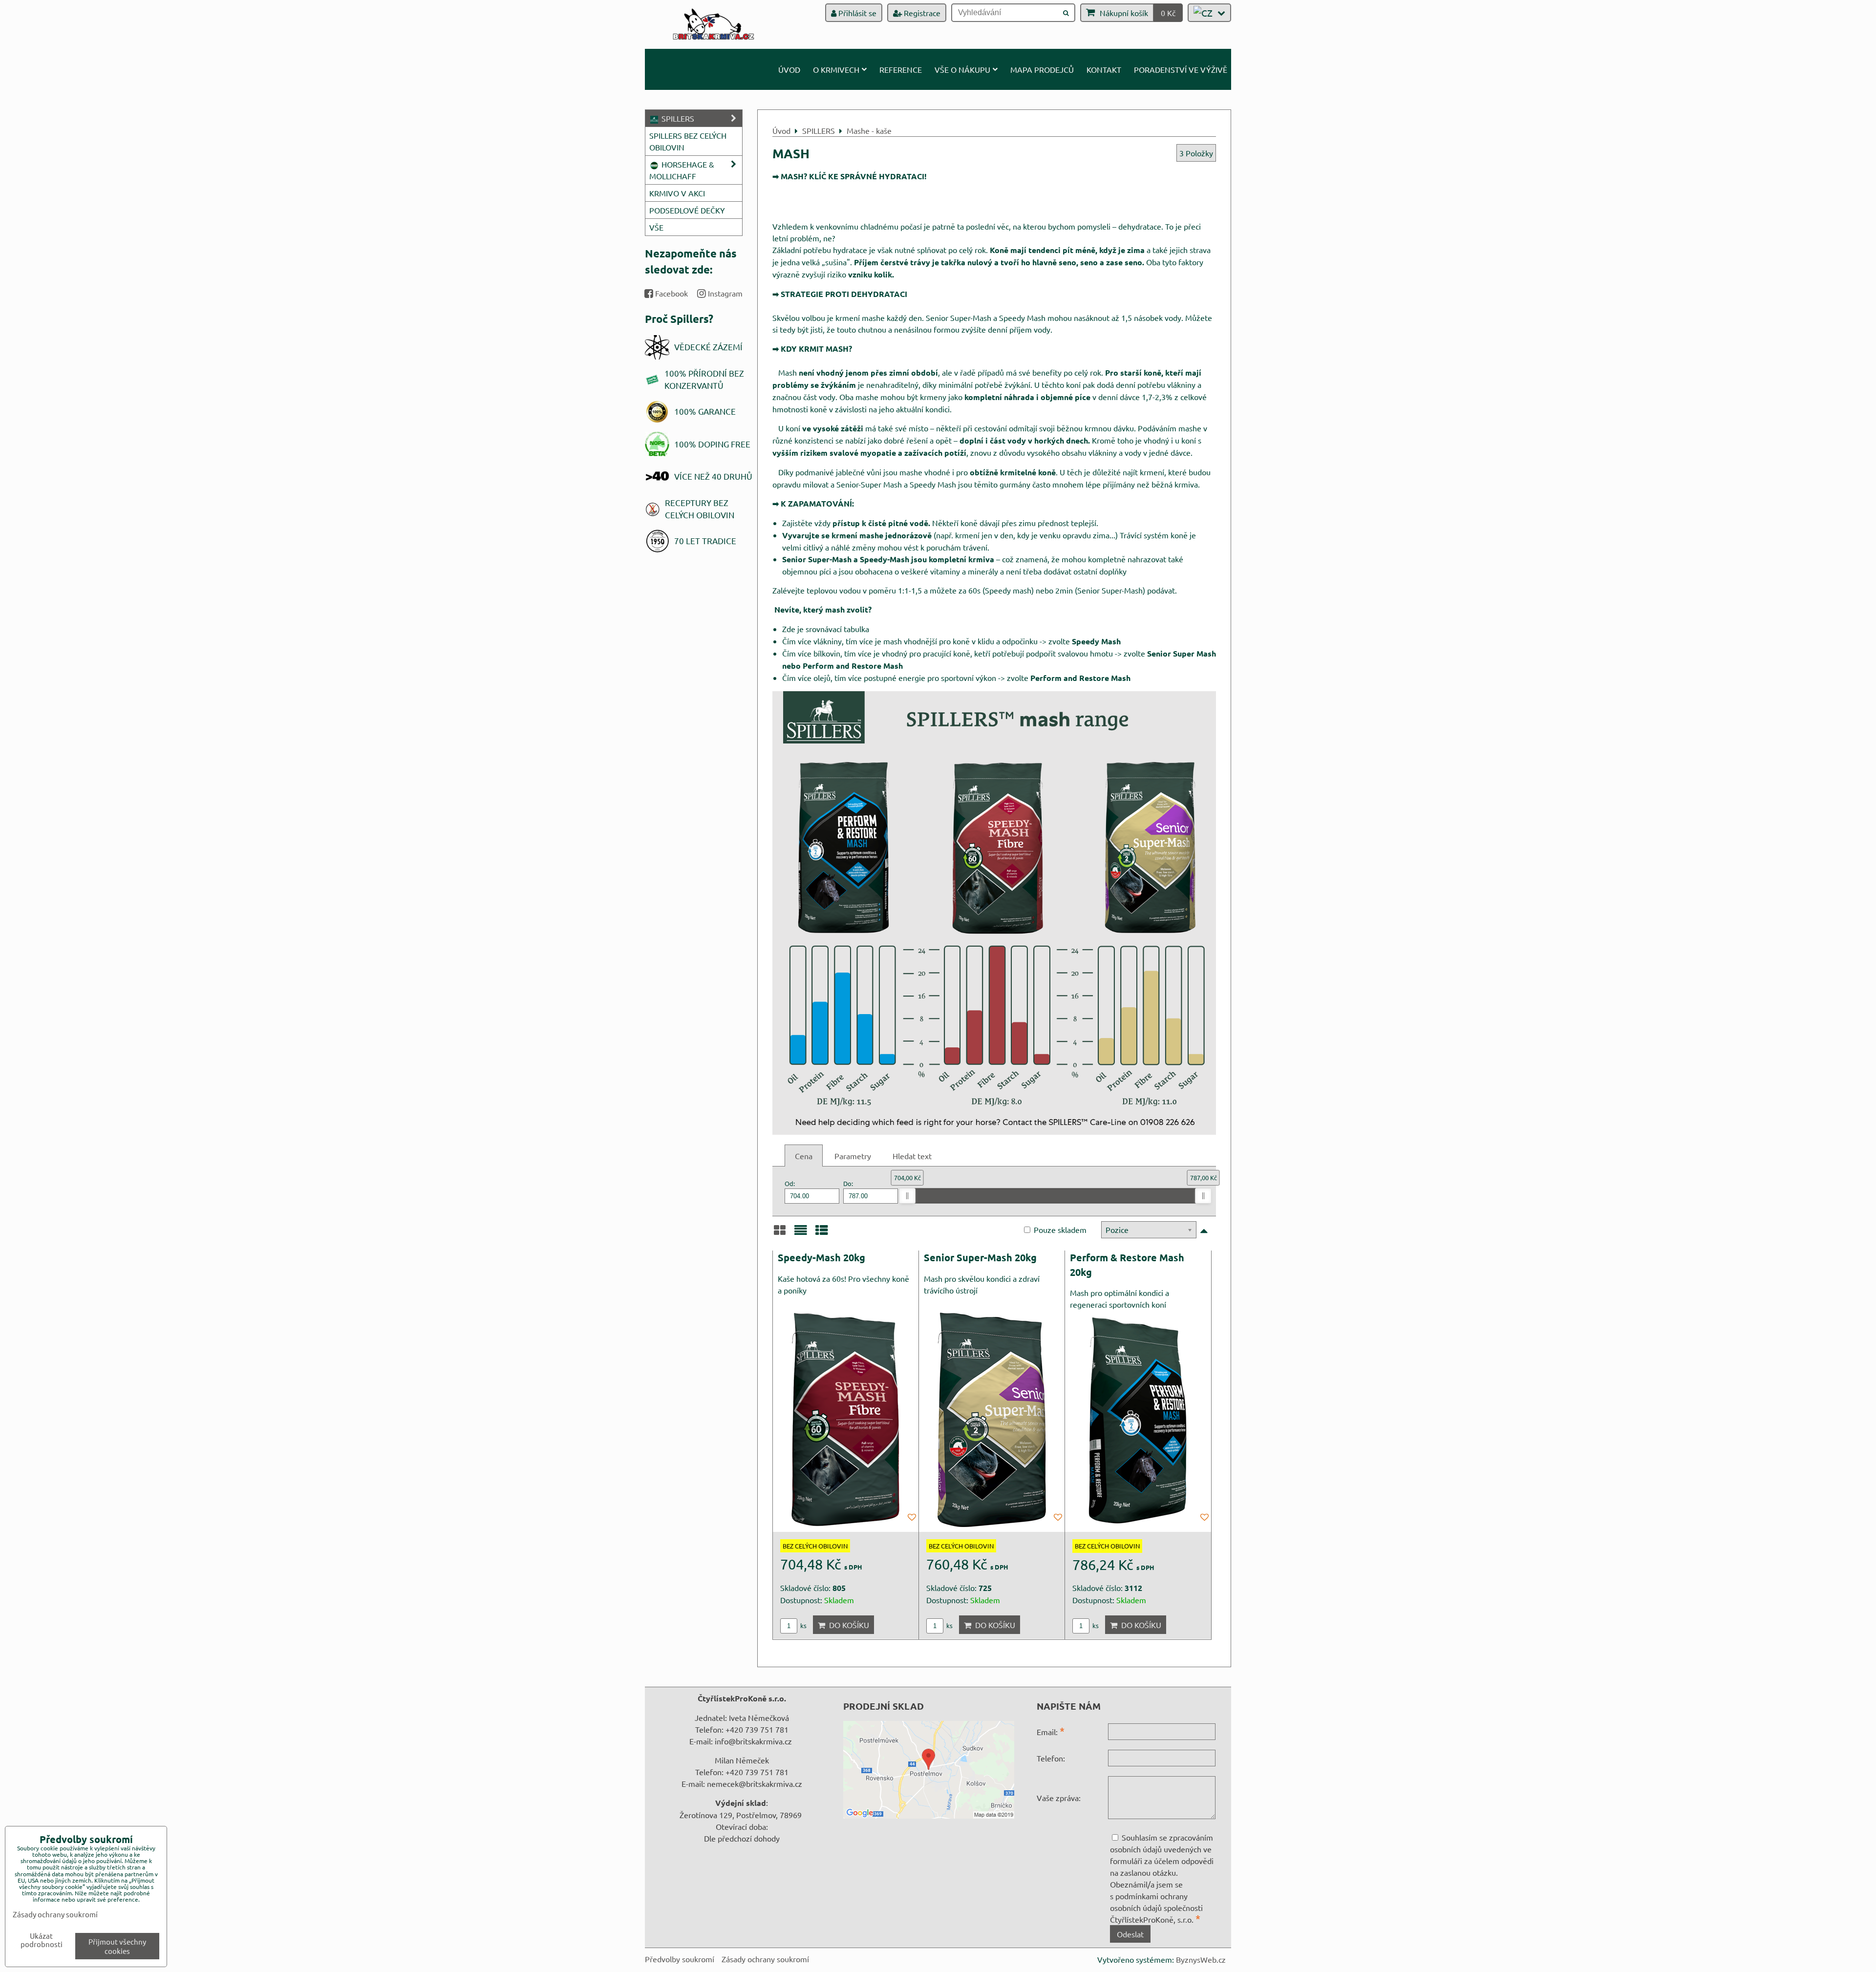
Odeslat (1130, 1934)
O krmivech (836, 69)
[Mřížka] (780, 1233)
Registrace (921, 13)
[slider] (907, 1196)
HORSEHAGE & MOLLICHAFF (682, 170)
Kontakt (1104, 69)
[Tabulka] (822, 1233)
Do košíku (847, 1625)
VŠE (656, 227)
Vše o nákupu (962, 69)
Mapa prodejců (1042, 69)
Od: (790, 1183)
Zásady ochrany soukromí (765, 1959)
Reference (901, 69)
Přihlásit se (856, 13)
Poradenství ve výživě (1181, 69)
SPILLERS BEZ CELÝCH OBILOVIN (688, 141)
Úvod (789, 69)
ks (803, 1625)
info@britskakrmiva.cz (753, 1741)
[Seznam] (801, 1233)
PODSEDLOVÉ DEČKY (687, 210)
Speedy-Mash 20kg (821, 1257)
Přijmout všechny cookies (117, 1946)
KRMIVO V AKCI (677, 193)
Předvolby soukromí (680, 1959)
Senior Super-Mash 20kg (980, 1257)
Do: (848, 1183)
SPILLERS (677, 118)
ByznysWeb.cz (1201, 1959)
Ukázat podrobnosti (42, 1940)
